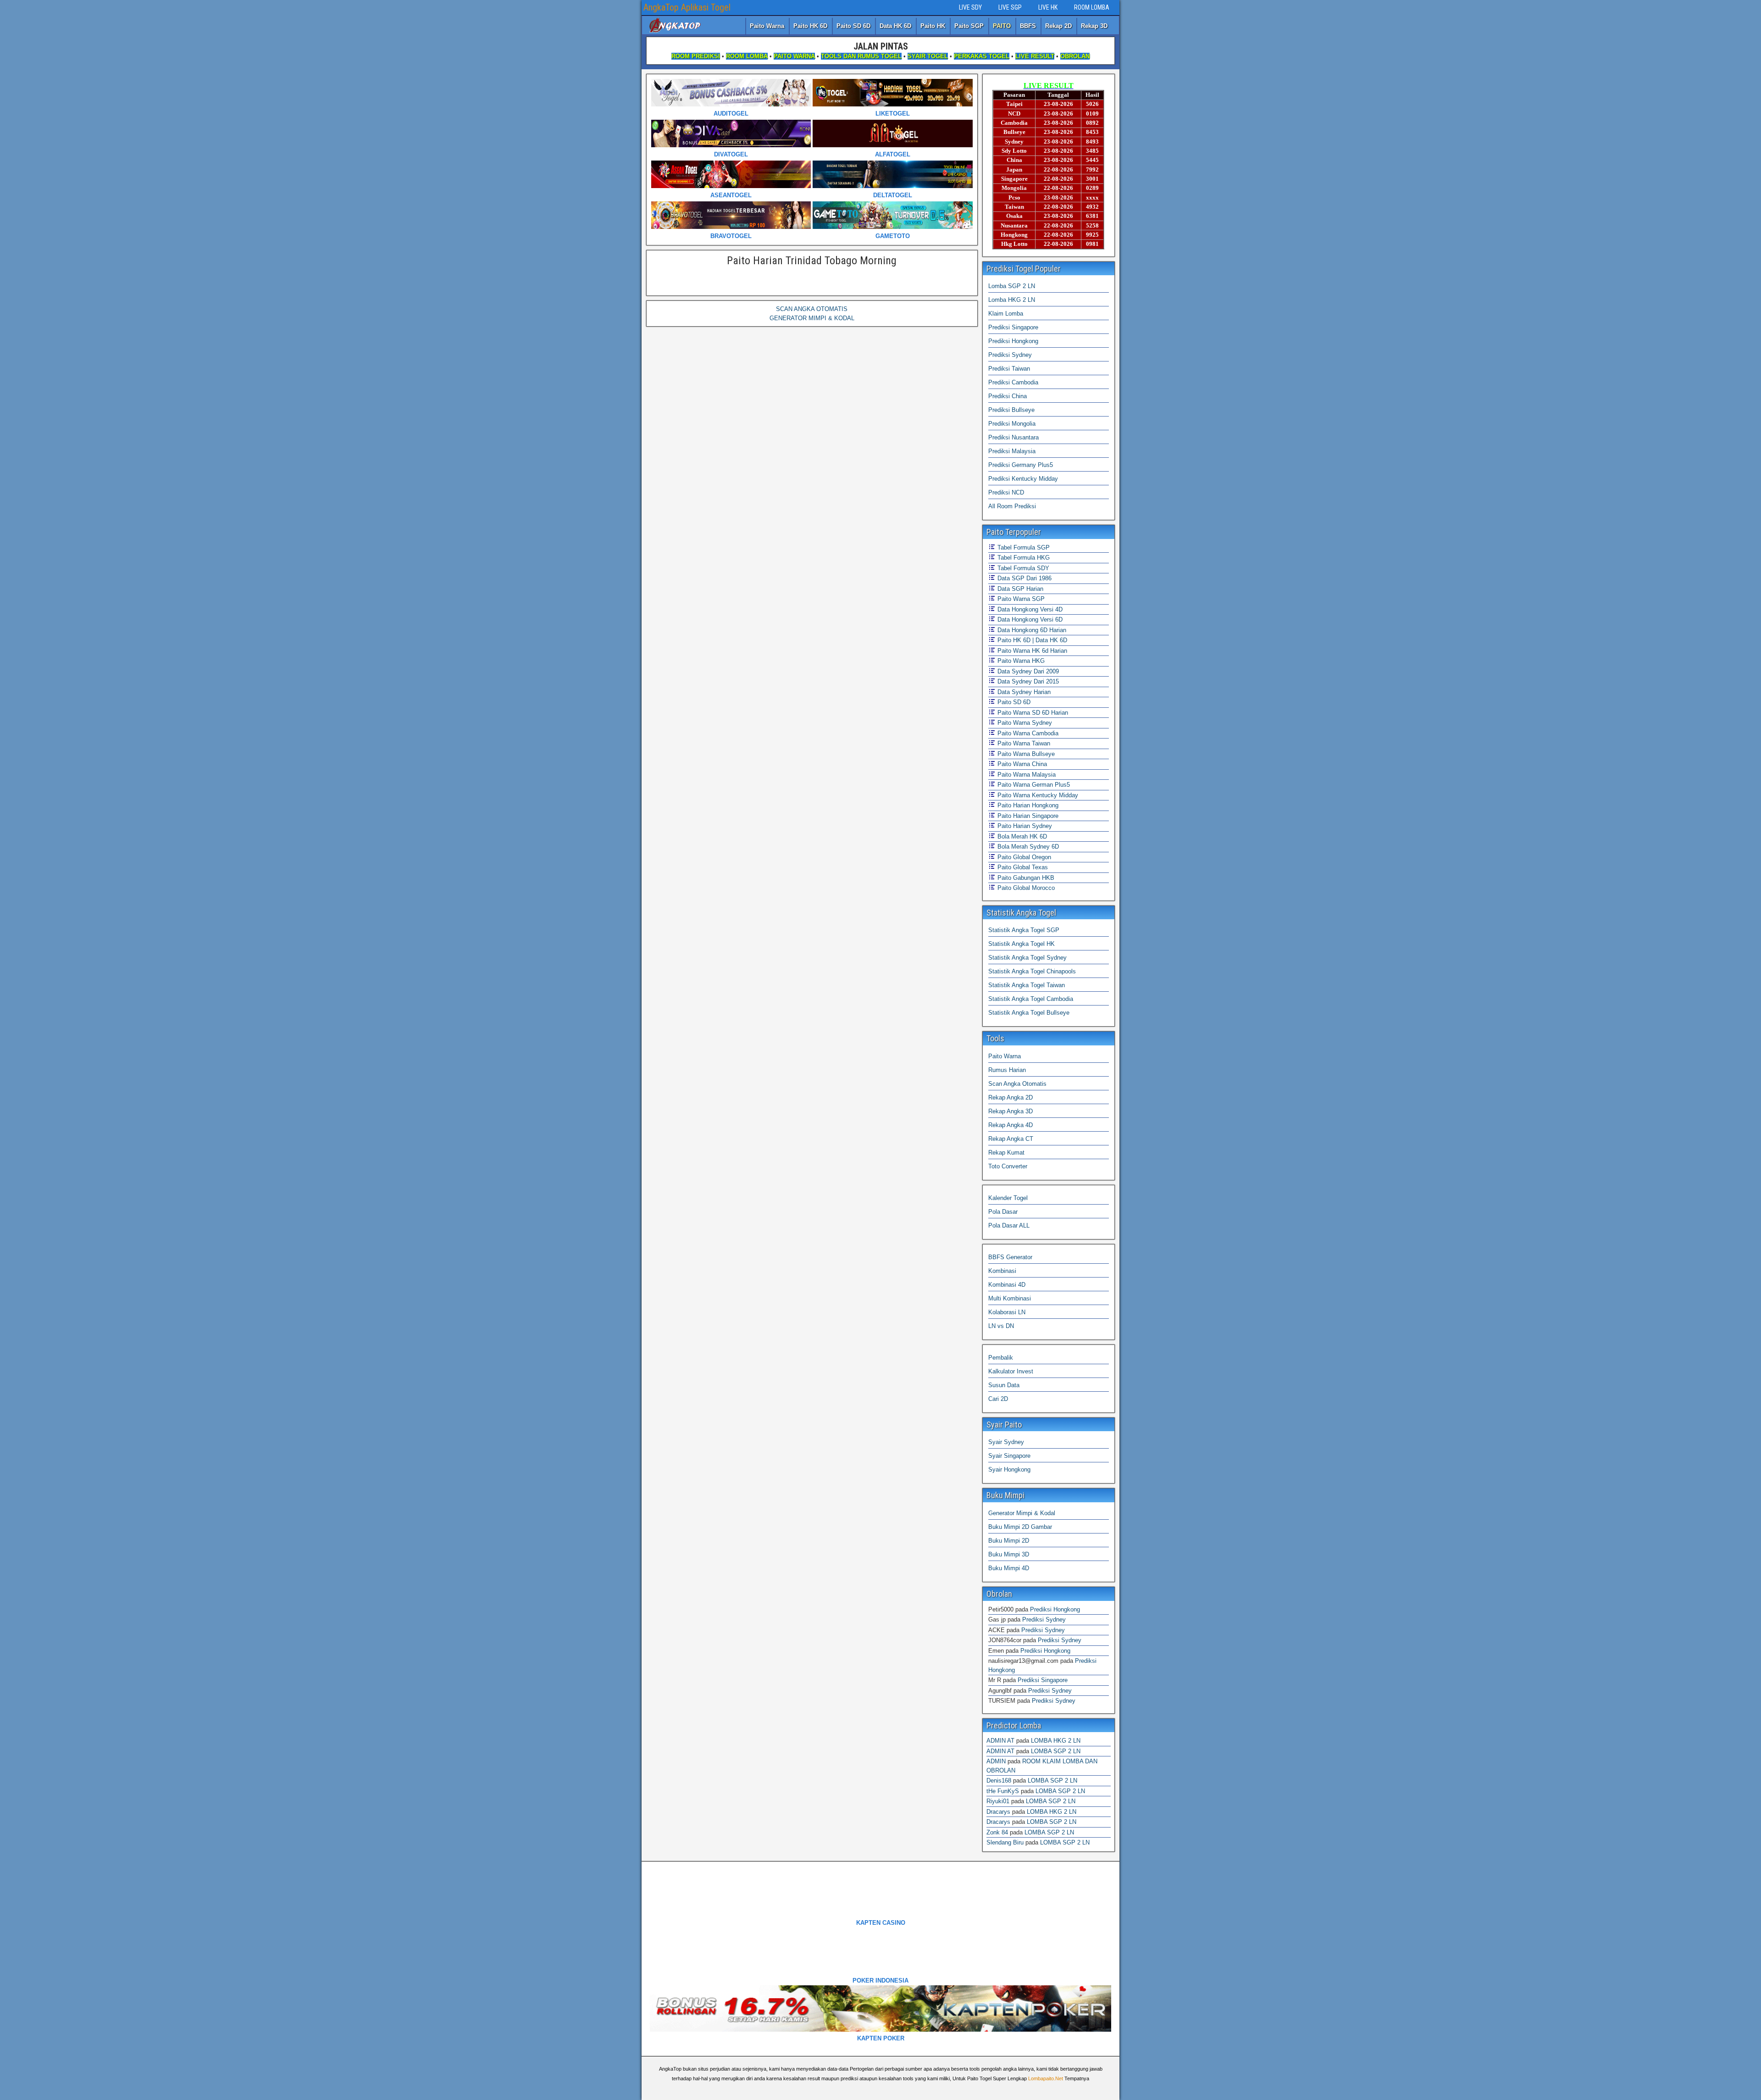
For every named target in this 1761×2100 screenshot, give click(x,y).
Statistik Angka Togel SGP (1024, 930)
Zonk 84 (997, 1832)
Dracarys (998, 1812)
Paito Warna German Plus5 (1033, 785)
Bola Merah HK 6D (1021, 836)
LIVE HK (1048, 7)
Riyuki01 (998, 1801)
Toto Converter (1008, 1166)
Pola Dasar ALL (1009, 1225)
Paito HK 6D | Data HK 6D (1031, 640)
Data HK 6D (895, 26)
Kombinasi (1002, 1271)
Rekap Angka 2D (1011, 1097)
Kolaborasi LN (1007, 1312)
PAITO (1002, 26)
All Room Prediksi (1012, 506)
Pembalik (1001, 1358)
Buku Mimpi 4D (1009, 1568)
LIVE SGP (1010, 7)
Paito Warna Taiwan (1023, 743)
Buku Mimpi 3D (1009, 1554)
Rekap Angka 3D (1011, 1111)
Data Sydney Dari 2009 (1027, 671)
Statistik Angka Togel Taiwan (1027, 985)
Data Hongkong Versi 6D (1029, 619)
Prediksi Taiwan (1009, 369)
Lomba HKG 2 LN (1012, 300)
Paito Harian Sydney (1024, 826)
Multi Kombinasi (1010, 1298)
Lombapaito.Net (1046, 2078)
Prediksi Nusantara (1013, 437)
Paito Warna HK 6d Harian (1031, 651)
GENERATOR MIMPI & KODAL (812, 318)
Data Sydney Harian (1023, 692)
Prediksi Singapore (1013, 327)
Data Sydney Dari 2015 (1027, 681)
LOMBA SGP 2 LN (1056, 1751)
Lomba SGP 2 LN (1012, 286)
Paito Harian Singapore (1027, 816)
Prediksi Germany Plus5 (1021, 465)
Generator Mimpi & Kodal (1022, 1513)
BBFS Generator (1010, 1257)
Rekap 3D (1094, 26)
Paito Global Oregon (1023, 857)
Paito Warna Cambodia (1027, 733)
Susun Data (1004, 1385)
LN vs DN (1001, 1326)
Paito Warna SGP (1020, 599)
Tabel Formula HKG (1023, 558)
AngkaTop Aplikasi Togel (687, 7)
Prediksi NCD (1006, 492)
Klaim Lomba (1006, 314)
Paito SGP (969, 26)
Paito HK (933, 26)
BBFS (1028, 26)
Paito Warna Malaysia (1026, 775)
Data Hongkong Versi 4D (1029, 609)
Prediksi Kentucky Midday (1023, 479)
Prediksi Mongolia (1012, 424)
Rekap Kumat (1006, 1153)
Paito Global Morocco (1025, 888)
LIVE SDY (970, 7)
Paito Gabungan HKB (1025, 878)
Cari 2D (998, 1399)
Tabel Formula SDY (1022, 568)
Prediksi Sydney (1010, 355)
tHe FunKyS (1003, 1791)
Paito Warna (767, 26)
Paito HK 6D (810, 26)
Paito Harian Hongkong (1027, 805)
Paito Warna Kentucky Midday (1037, 795)
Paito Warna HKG (1020, 661)
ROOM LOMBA (1092, 7)
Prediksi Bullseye (1011, 410)
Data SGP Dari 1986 (1024, 578)
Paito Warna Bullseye (1025, 754)
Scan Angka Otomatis (1017, 1084)
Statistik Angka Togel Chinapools (1032, 971)
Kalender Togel (1008, 1198)
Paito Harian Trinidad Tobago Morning (812, 261)
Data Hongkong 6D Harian (1031, 630)
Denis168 (999, 1781)
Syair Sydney (1006, 1442)
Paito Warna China (1021, 764)
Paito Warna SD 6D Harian (1032, 713)
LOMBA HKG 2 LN (1056, 1741)
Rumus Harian (1007, 1070)
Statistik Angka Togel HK (1022, 944)
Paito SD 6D (853, 26)
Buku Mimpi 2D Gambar (1020, 1527)
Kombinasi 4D (1007, 1285)
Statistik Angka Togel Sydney (1027, 958)
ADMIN (996, 1761)
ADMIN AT (1000, 1741)
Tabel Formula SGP (1023, 547)
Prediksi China (1008, 396)
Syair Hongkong (1009, 1469)
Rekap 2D (1058, 26)
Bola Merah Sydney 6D (1027, 847)
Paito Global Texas (1022, 867)
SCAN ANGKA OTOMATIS (812, 309)
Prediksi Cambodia (1013, 382)
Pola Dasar (1003, 1212)
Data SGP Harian (1019, 589)
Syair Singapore (1009, 1456)
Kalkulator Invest (1011, 1371)
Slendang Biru (1005, 1842)
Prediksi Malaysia (1012, 451)
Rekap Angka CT (1011, 1139)
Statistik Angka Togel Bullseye (1029, 1013)
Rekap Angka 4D (1011, 1125)
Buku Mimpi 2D (1009, 1541)
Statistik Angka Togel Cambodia (1031, 999)
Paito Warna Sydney (1024, 723)
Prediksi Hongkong (1013, 341)
